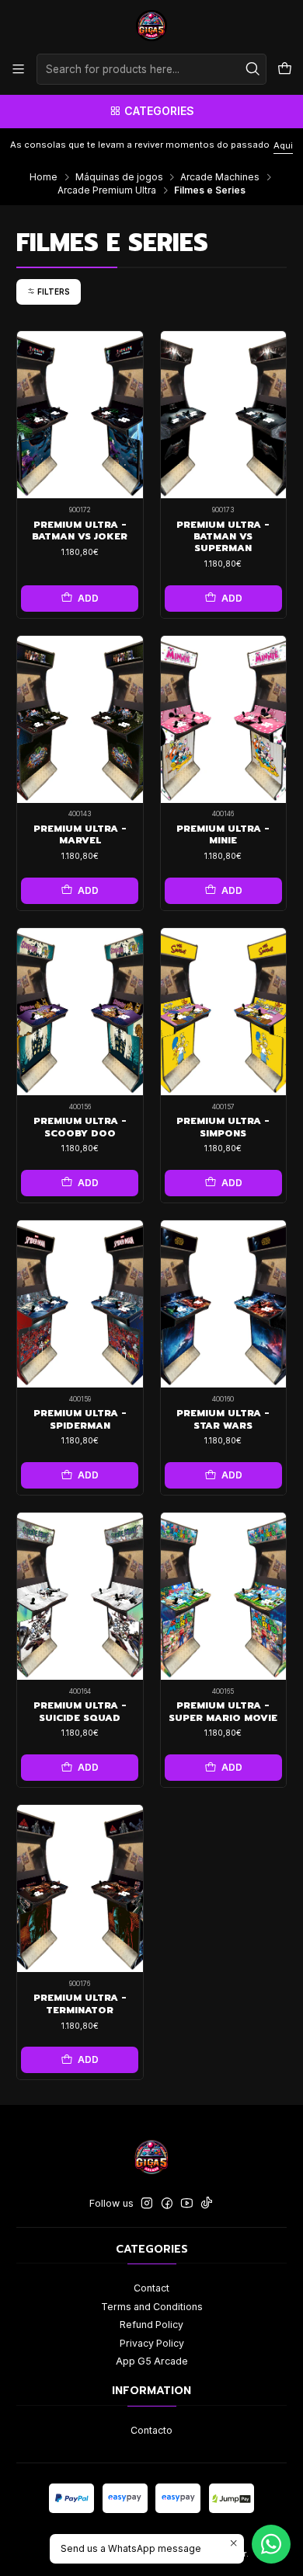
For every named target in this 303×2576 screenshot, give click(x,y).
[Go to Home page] (151, 26)
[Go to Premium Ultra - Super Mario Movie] (224, 1596)
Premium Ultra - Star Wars (223, 1419)
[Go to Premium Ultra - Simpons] (224, 1012)
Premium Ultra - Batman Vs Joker (80, 531)
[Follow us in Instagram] (147, 2204)
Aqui (228, 145)
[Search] (253, 69)
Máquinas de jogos (119, 177)
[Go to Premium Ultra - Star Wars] (224, 1304)
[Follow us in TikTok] (207, 2204)
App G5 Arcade (152, 2361)
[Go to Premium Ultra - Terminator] (80, 1888)
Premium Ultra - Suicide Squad (80, 1712)
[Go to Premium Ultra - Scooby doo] (80, 1012)
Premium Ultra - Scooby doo (80, 1127)
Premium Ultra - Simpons (223, 1127)
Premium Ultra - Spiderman (80, 1419)
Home (44, 177)
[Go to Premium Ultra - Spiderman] (80, 1304)
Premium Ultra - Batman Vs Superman (223, 537)
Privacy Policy (152, 2343)
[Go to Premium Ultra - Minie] (224, 719)
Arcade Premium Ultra (107, 190)
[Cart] (284, 69)
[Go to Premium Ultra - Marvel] (80, 719)
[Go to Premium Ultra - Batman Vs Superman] (224, 415)
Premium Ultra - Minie (223, 835)
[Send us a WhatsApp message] (271, 2544)
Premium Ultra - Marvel (80, 835)
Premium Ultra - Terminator (80, 2004)
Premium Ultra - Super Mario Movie (223, 1712)
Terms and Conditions (152, 2307)
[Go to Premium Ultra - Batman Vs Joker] (80, 415)
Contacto (151, 2430)
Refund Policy (151, 2325)
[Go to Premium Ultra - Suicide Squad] (80, 1596)
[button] (49, 291)
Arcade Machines (220, 177)
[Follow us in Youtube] (187, 2204)
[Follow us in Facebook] (167, 2204)
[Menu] (19, 69)
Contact (151, 2288)
